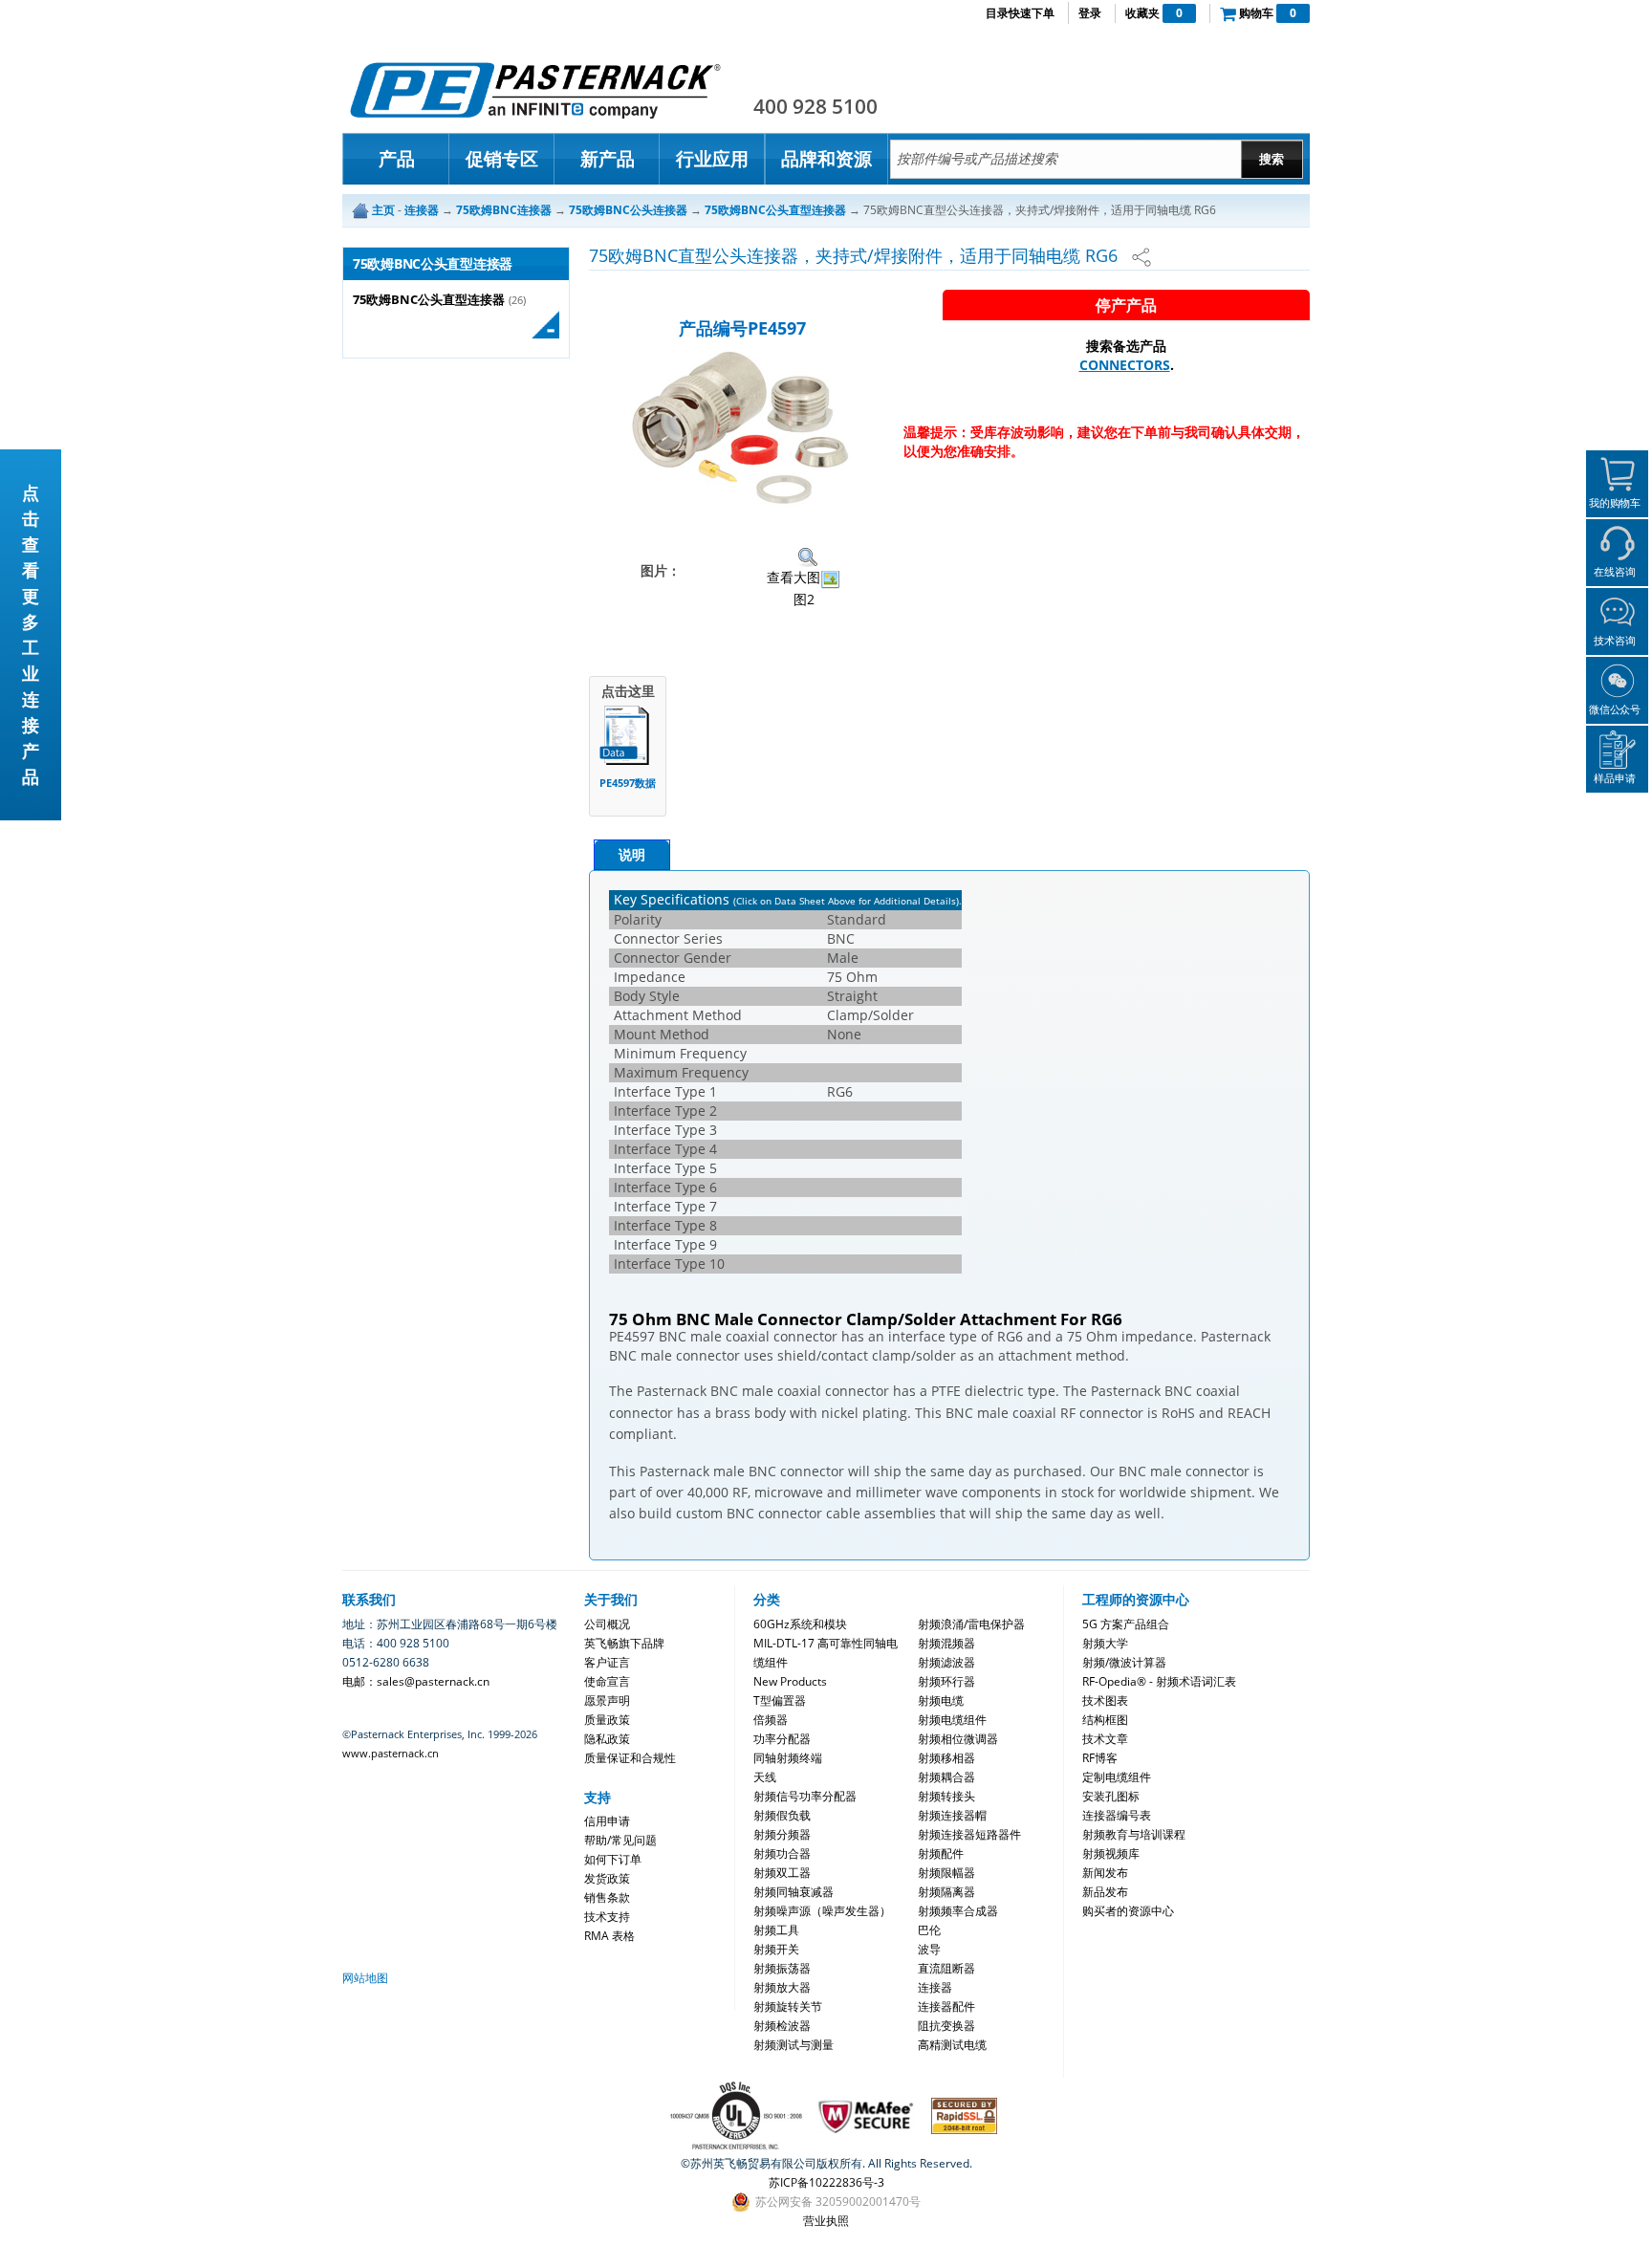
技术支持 (607, 1917)
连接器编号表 (1117, 1815)
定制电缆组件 (1117, 1777)
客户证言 (607, 1662)
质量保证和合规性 (630, 1758)
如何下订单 (613, 1859)
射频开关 (776, 1949)
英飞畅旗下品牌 (624, 1643)
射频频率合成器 (958, 1911)
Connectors (1125, 365)
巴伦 (929, 1930)
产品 (397, 159)
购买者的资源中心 (1128, 1911)
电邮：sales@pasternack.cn (416, 1681)
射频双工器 (782, 1873)
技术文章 (1105, 1739)
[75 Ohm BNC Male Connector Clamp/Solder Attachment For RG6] (742, 427)
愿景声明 (607, 1700)
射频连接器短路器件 (969, 1834)
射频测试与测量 (793, 2045)
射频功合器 (782, 1853)
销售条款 (607, 1897)
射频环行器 (946, 1681)
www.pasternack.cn (391, 1753)
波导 (929, 1949)
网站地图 (365, 1978)
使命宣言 (607, 1681)
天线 (765, 1777)
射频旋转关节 (788, 2006)
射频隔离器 (946, 1892)
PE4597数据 (628, 783)
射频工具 (776, 1930)
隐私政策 (607, 1739)
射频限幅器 (946, 1873)
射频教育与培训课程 (1134, 1834)
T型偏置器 (780, 1700)
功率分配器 (782, 1739)
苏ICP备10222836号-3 (826, 2182)
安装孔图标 (1111, 1796)
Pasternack (535, 90)
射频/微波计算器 (1124, 1662)
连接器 (935, 1987)
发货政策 (607, 1878)
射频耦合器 (946, 1777)
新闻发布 (1105, 1873)
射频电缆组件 (952, 1720)
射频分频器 (782, 1834)
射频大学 (1105, 1643)
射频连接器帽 (952, 1815)
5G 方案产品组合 (1126, 1624)
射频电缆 (941, 1700)
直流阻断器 (946, 1968)
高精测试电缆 (952, 2045)
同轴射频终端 (788, 1758)
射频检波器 (782, 2026)
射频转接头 (946, 1796)
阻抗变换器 (946, 2026)
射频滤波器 (946, 1662)
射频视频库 (1111, 1853)
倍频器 (771, 1720)
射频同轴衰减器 (793, 1892)
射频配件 (941, 1853)
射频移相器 (946, 1758)
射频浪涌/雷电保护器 (971, 1624)
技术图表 (1105, 1700)
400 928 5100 (815, 106)
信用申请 (607, 1821)
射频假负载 (782, 1815)
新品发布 (1105, 1892)
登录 (1090, 13)
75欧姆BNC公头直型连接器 (429, 300)
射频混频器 (946, 1643)
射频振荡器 (782, 1968)
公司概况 (607, 1624)
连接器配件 (946, 2006)
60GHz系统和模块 (800, 1624)
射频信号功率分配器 (805, 1796)
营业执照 (826, 2221)
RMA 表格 (609, 1936)
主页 (383, 210)
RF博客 (1100, 1758)
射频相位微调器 (958, 1739)
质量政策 (607, 1720)
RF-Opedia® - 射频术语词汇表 (1159, 1681)
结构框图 (1105, 1720)
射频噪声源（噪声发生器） (822, 1911)
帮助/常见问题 (620, 1840)
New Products (790, 1681)
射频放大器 (782, 1987)
